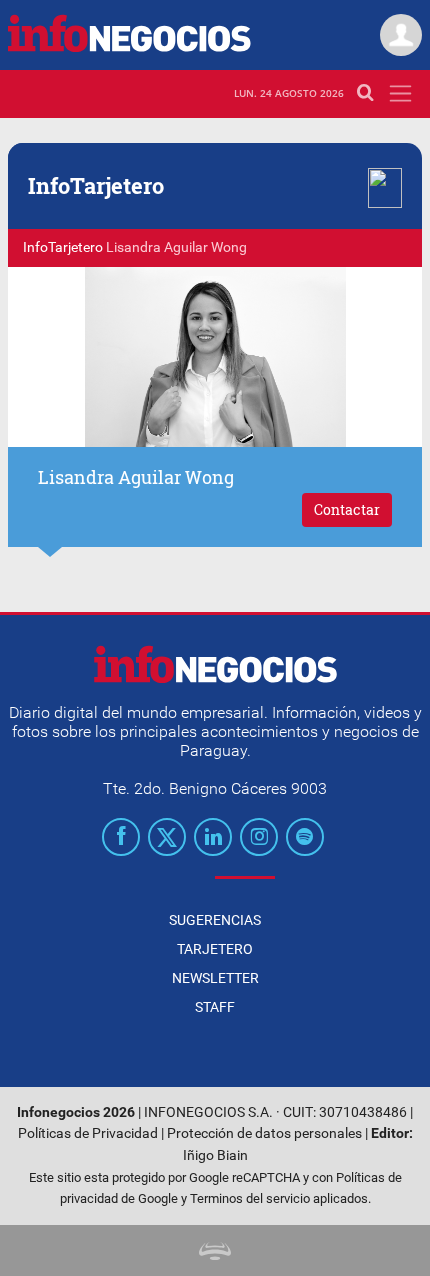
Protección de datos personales (264, 1133)
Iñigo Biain (215, 1155)
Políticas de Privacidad (88, 1133)
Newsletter (215, 978)
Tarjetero (215, 949)
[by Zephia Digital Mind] (215, 1250)
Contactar (347, 509)
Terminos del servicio (250, 1198)
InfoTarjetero (63, 247)
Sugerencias (215, 920)
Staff (215, 1007)
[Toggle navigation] (400, 93)
